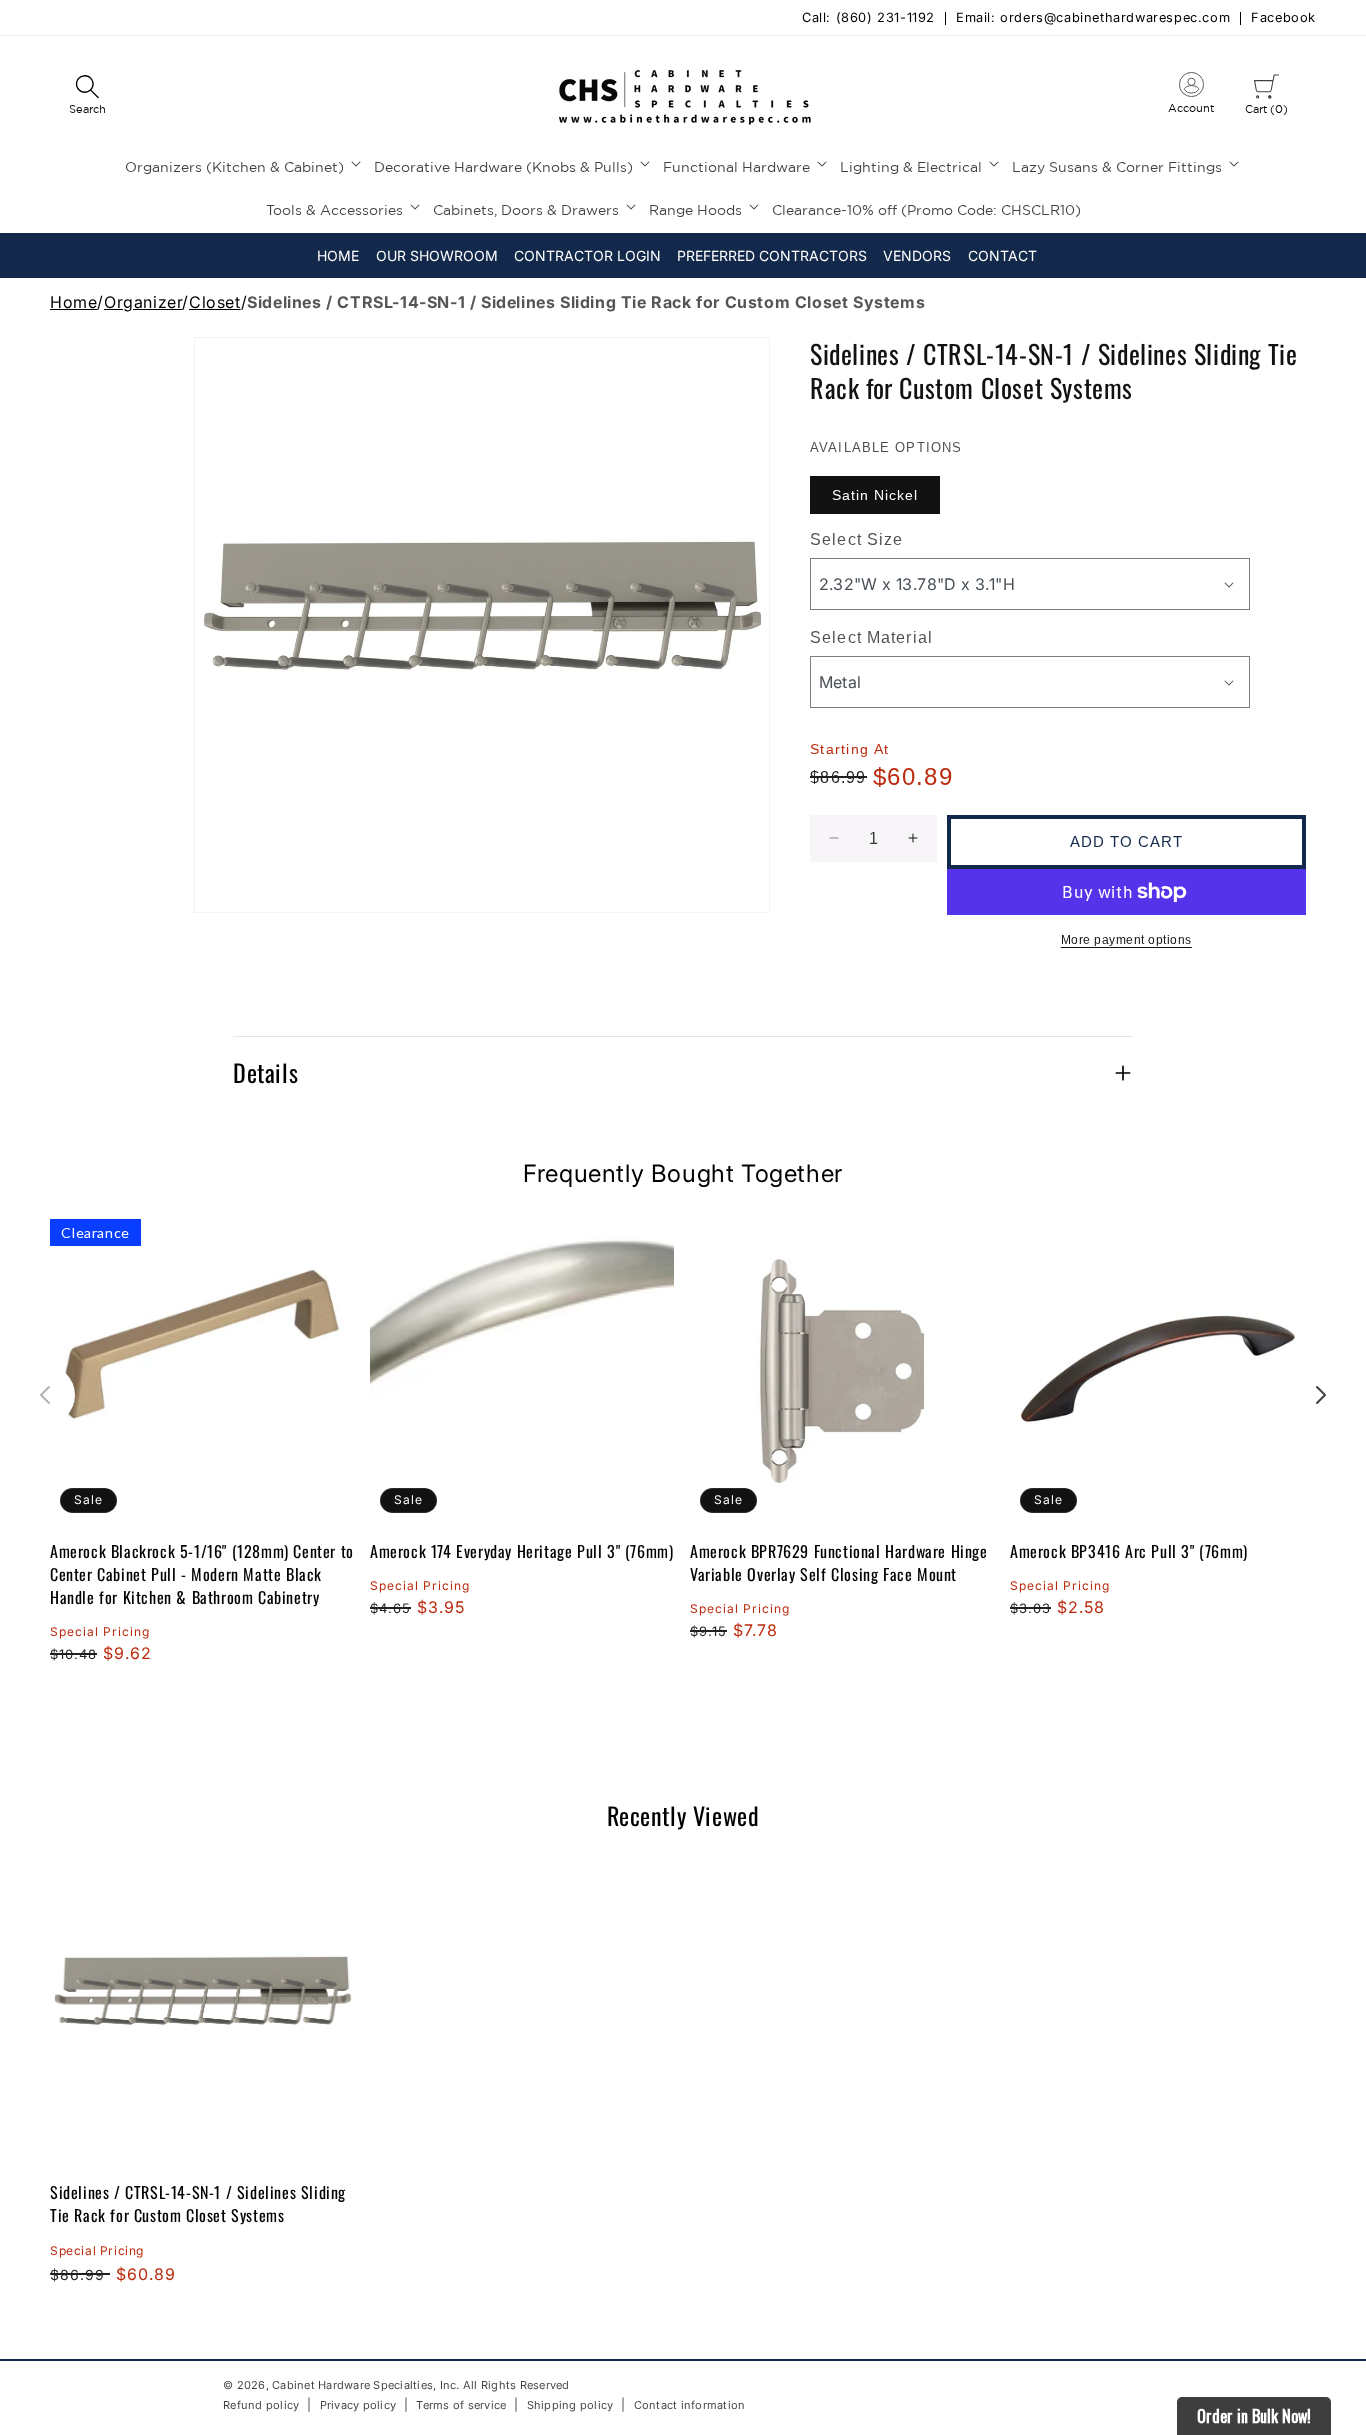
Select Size (856, 539)
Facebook (1283, 18)
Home (73, 302)
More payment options (1126, 940)
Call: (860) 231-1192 (868, 18)
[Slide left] (45, 1395)
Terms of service (461, 2404)
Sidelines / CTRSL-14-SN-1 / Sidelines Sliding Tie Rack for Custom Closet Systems (198, 2203)
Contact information (690, 2404)
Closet (215, 302)
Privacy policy (358, 2404)
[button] (87, 96)
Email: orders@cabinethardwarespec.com (1093, 18)
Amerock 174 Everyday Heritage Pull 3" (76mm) (521, 1551)
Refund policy (261, 2405)
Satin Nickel (875, 495)
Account (1191, 97)
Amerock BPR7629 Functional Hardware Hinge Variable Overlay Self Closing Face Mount (839, 1563)
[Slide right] (1321, 1395)
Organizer (143, 302)
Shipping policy (570, 2404)
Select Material (871, 637)
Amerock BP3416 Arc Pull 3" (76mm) (1129, 1551)
